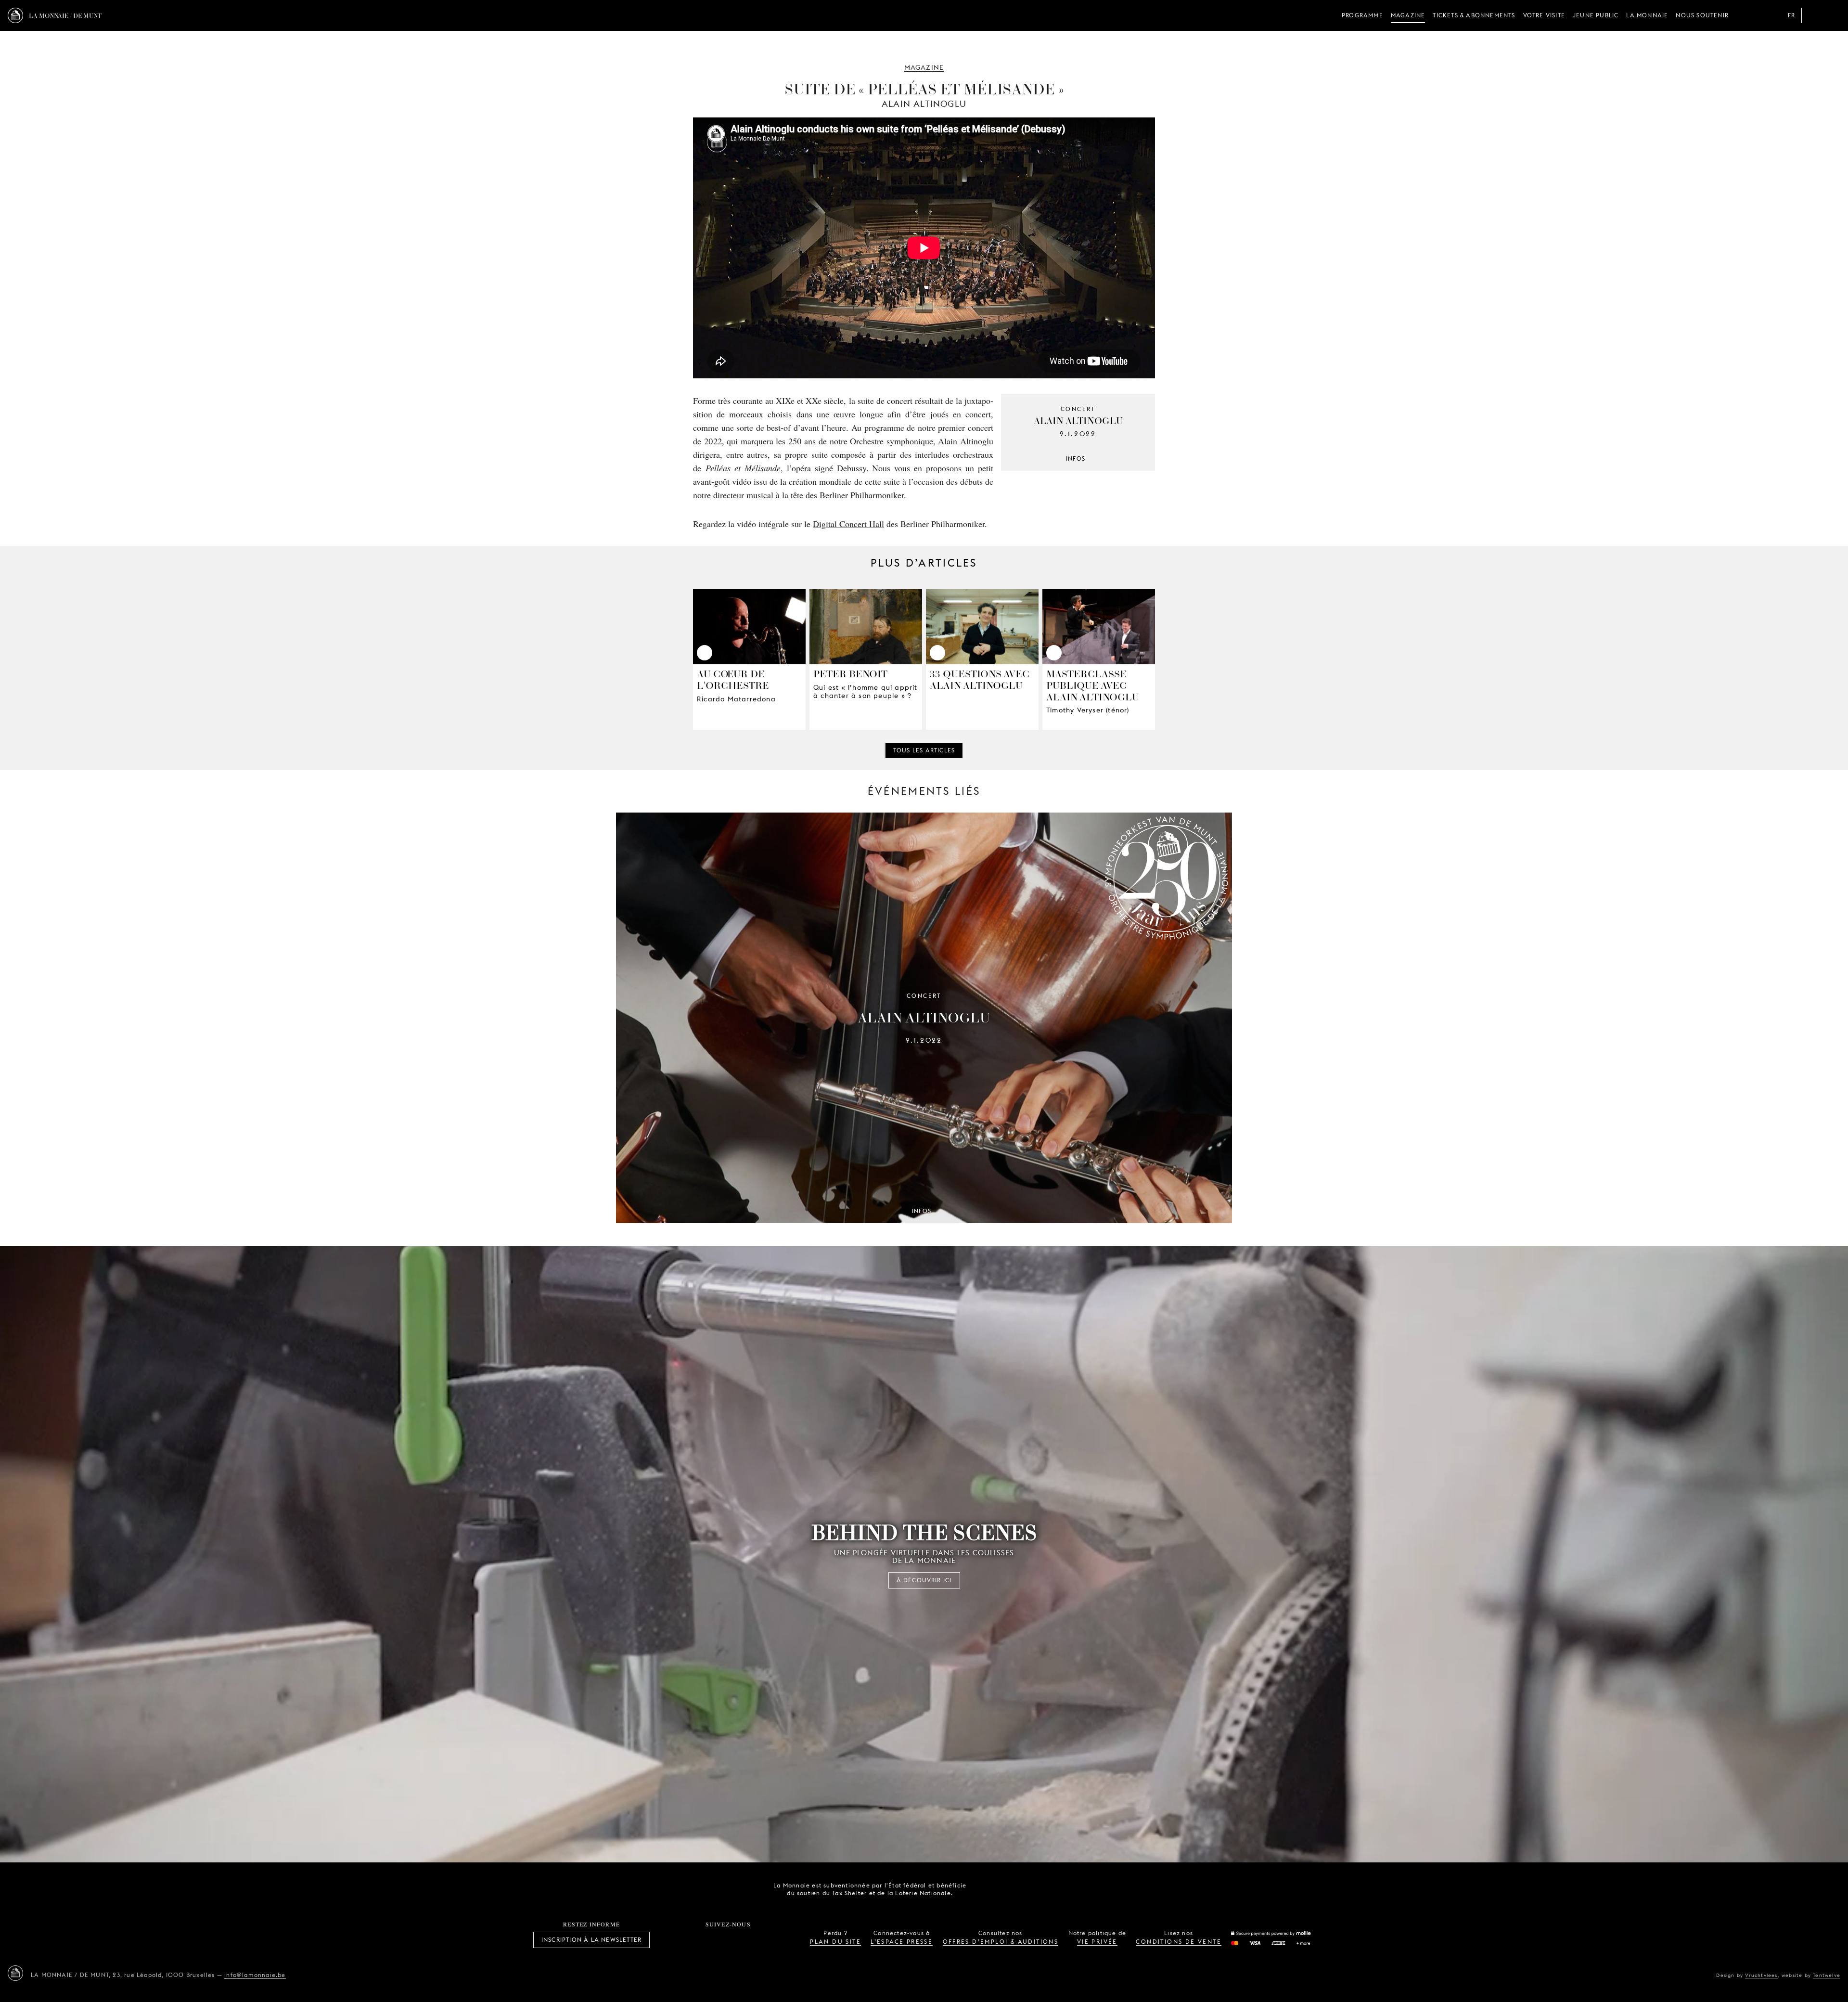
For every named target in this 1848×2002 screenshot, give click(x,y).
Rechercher (1833, 15)
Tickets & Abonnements (1474, 15)
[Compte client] (1813, 15)
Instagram (696, 1940)
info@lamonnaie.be (255, 1975)
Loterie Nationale (1042, 1889)
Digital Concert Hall (848, 524)
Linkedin (781, 1940)
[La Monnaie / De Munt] (15, 1973)
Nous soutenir (1702, 15)
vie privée (1097, 1942)
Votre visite (1544, 15)
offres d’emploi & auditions (1001, 1942)
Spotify (760, 1940)
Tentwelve (1827, 1975)
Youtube (739, 1940)
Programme (1362, 15)
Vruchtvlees (1761, 1975)
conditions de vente (1179, 1942)
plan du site (835, 1942)
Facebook (675, 1940)
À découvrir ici (924, 1580)
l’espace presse (902, 1942)
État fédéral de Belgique (988, 1888)
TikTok (718, 1940)
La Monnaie (1647, 15)
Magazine (1408, 15)
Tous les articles (924, 750)
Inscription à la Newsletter (591, 1940)
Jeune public (1596, 15)
